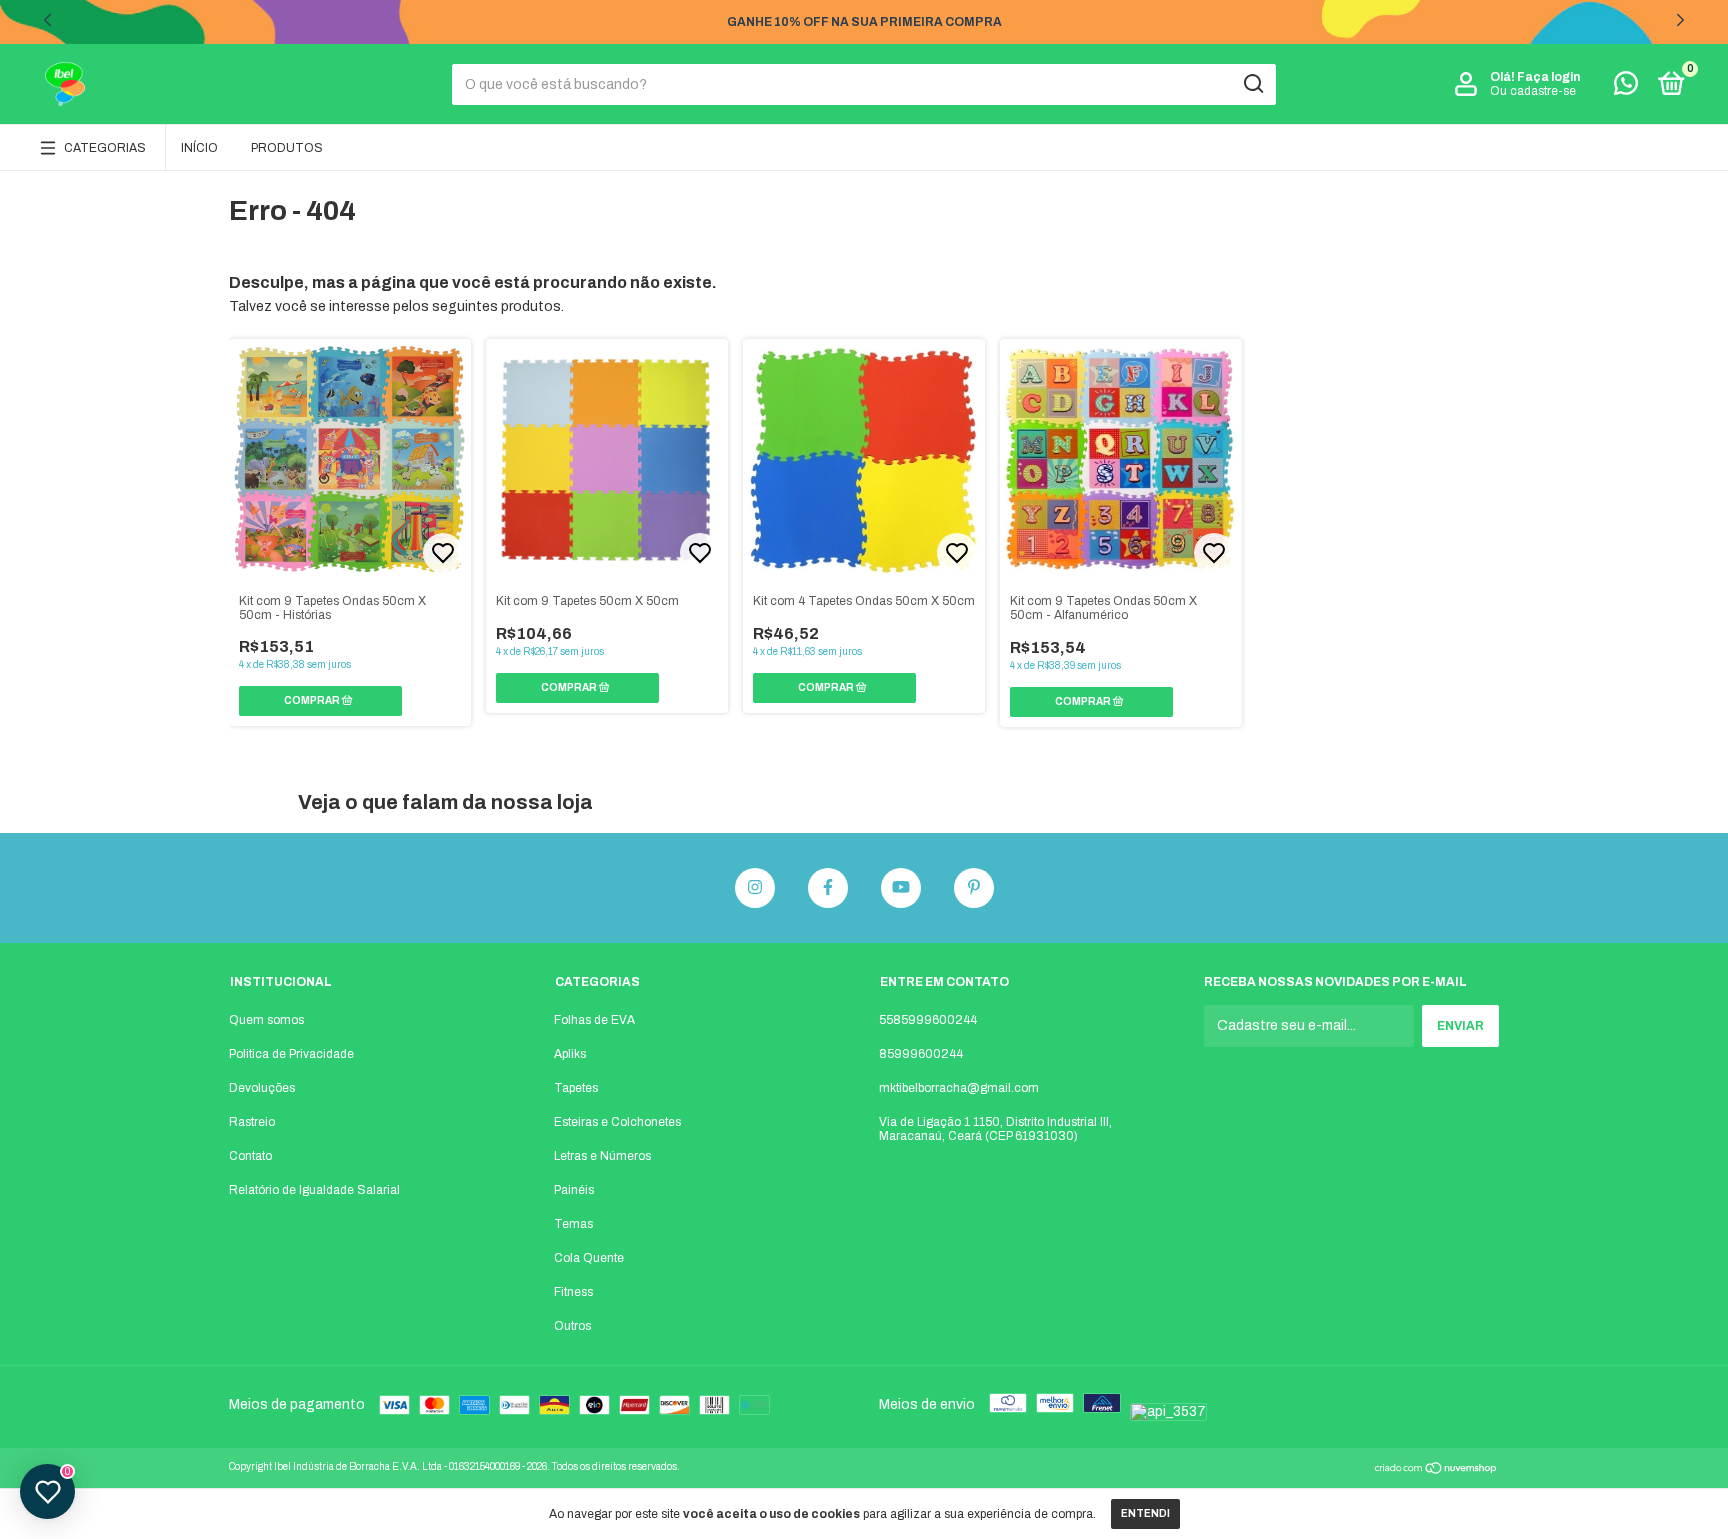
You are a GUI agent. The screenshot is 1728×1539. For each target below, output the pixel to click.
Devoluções (262, 1088)
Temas (573, 1224)
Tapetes (576, 1088)
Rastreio (252, 1122)
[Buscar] (1252, 84)
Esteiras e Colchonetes (617, 1122)
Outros (572, 1326)
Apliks (570, 1054)
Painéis (574, 1190)
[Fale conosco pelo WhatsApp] (1626, 88)
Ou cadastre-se (1533, 91)
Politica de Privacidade (291, 1054)
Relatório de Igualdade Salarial (314, 1190)
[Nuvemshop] (1436, 1470)
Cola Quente (589, 1258)
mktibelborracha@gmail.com (959, 1088)
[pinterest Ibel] (974, 888)
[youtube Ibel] (901, 888)
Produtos (287, 148)
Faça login (1548, 77)
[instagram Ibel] (755, 888)
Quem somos (266, 1020)
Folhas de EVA (594, 1020)
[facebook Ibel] (828, 888)
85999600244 (921, 1054)
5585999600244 (928, 1020)
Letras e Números (602, 1156)
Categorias (105, 148)
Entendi (1145, 1513)
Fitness (573, 1292)
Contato (250, 1156)
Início (199, 148)
